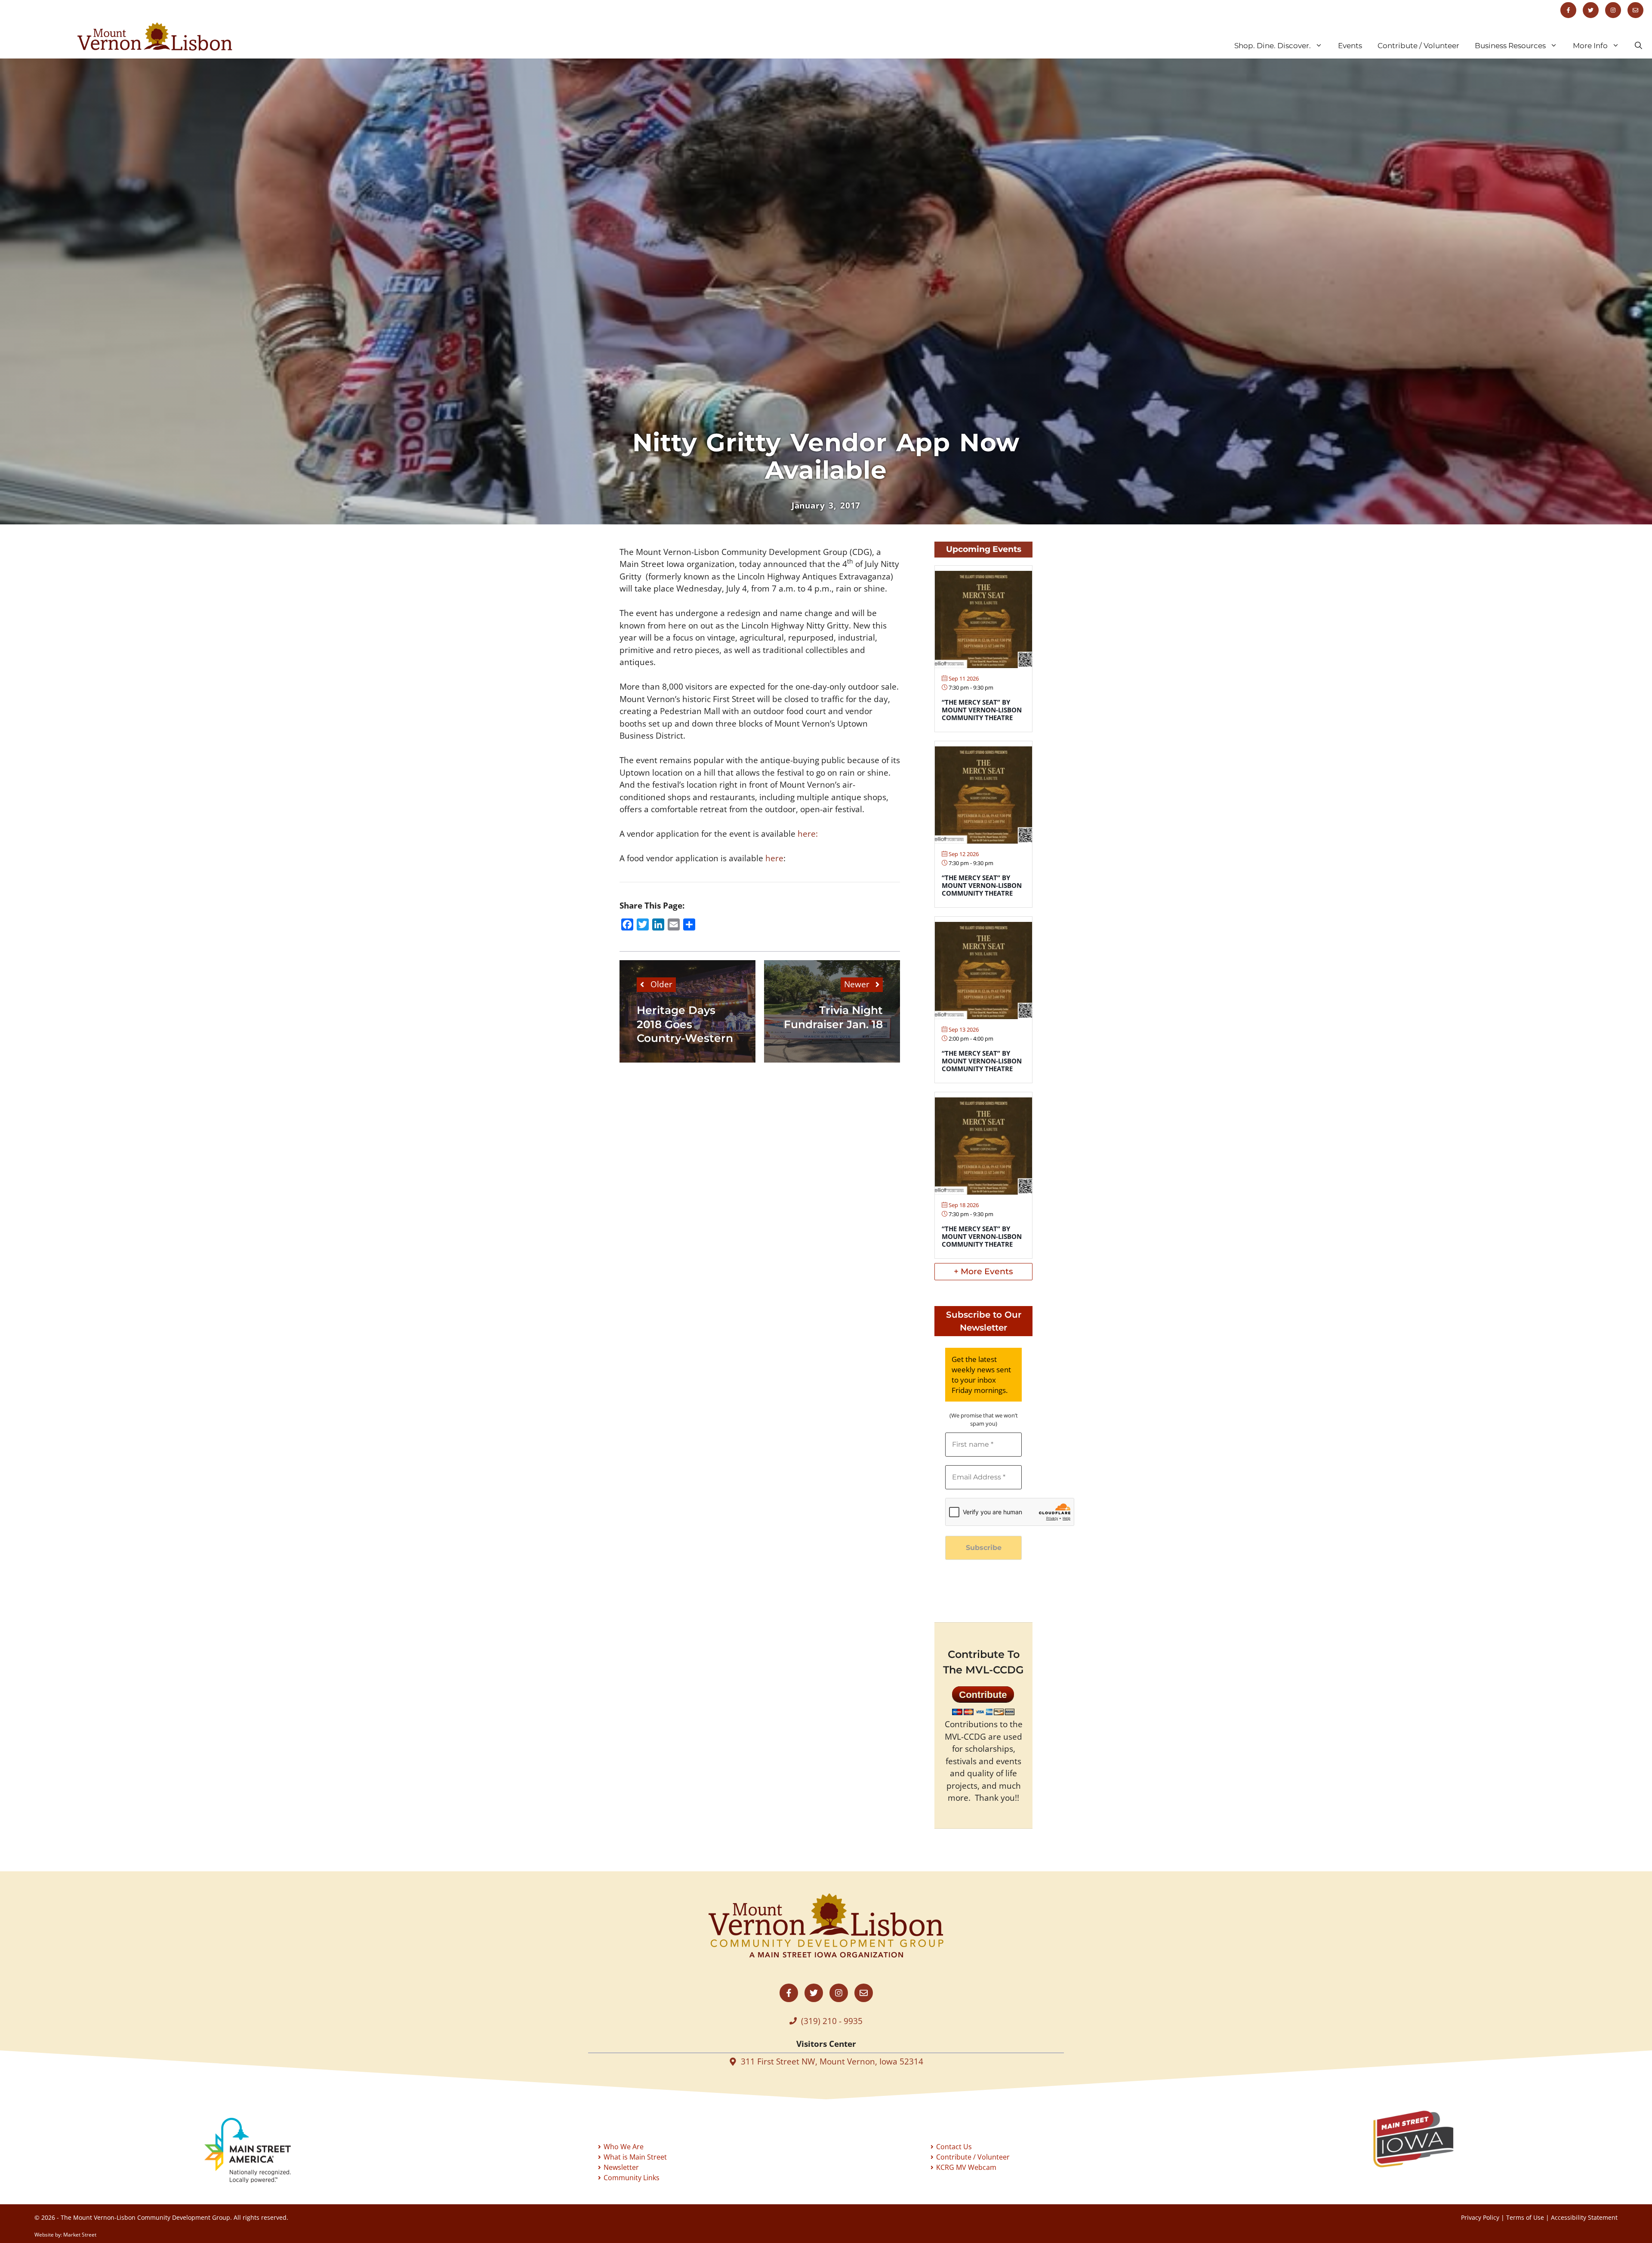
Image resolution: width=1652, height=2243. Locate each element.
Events (1350, 46)
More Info (1590, 46)
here (773, 858)
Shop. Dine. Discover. (1273, 46)
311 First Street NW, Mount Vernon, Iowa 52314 (832, 2061)
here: (808, 834)
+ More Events (983, 1271)
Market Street (80, 2235)
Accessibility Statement (1584, 2217)
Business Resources (1510, 46)
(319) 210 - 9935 (832, 2021)
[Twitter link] (1591, 10)
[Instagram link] (1613, 10)
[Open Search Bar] (1638, 46)
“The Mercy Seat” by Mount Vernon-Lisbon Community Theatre (982, 710)
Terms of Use (1525, 2217)
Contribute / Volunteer (1418, 46)
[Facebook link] (1568, 10)
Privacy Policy (1480, 2217)
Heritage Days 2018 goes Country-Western (685, 1024)
